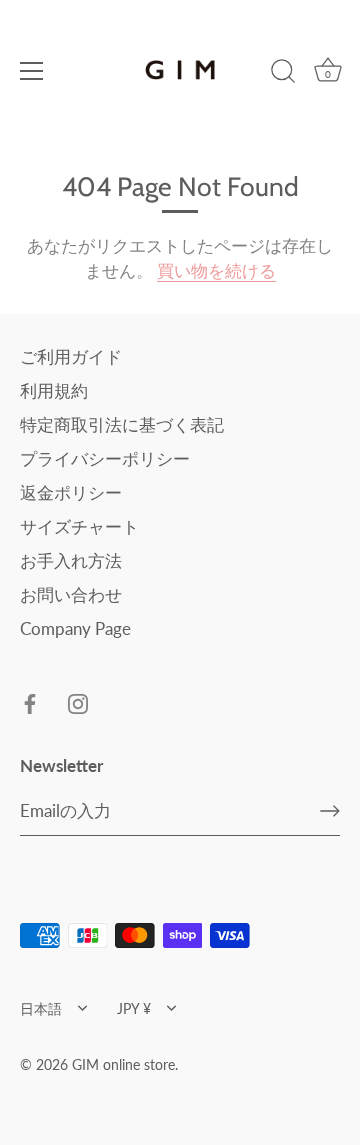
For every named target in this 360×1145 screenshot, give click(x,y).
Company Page (75, 628)
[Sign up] (330, 811)
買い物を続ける (216, 270)
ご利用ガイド (71, 356)
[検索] (283, 74)
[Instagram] (78, 702)
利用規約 (54, 390)
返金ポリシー (71, 492)
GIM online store (123, 1064)
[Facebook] (30, 702)
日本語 (41, 1008)
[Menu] (32, 71)
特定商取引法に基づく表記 (122, 424)
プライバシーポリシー (105, 458)
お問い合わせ (71, 594)
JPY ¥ (134, 1008)
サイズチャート (79, 526)
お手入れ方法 (71, 560)
